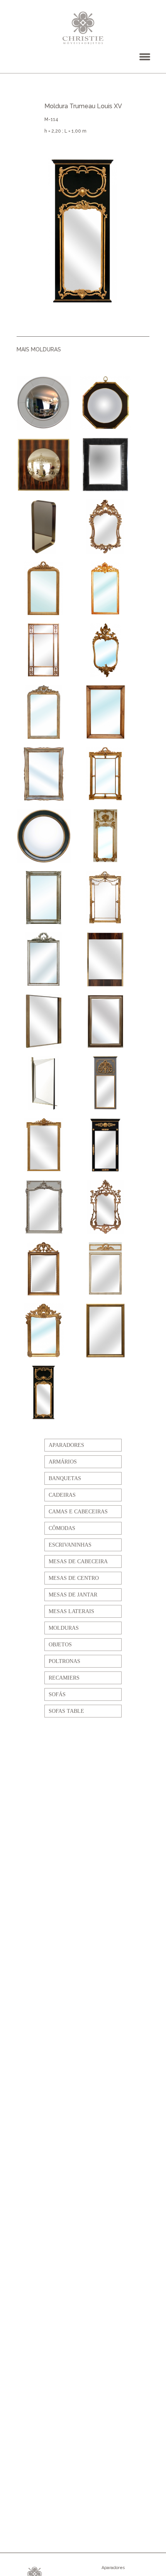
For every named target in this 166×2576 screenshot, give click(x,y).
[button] (145, 57)
